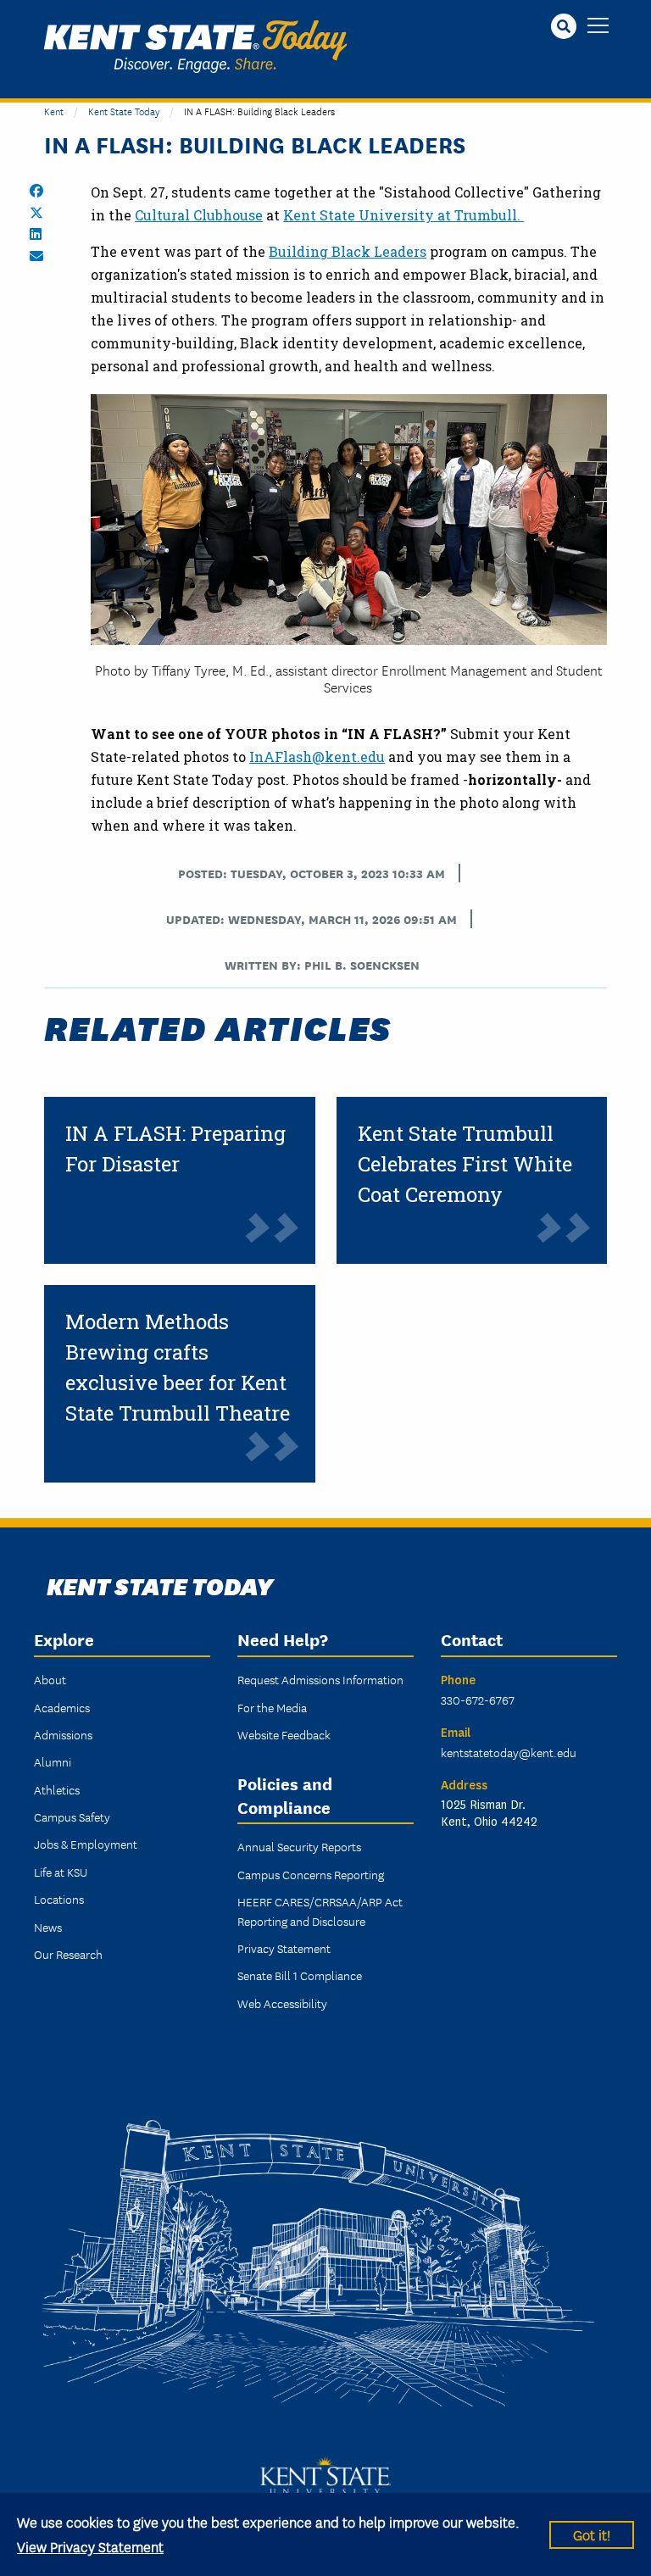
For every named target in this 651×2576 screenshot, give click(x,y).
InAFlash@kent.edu (317, 757)
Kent (54, 111)
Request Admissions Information (320, 1679)
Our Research (68, 1954)
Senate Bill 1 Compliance (300, 1975)
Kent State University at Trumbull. (403, 215)
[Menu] (598, 27)
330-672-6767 (478, 1700)
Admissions (63, 1734)
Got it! (592, 2534)
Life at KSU (61, 1872)
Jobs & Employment (86, 1844)
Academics (62, 1707)
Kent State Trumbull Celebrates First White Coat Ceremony (465, 1164)
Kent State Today (195, 47)
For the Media (272, 1707)
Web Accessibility (282, 2003)
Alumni (53, 1761)
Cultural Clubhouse (199, 215)
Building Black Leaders (348, 251)
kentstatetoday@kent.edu (509, 1752)
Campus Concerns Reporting (311, 1874)
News (48, 1927)
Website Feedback (284, 1734)
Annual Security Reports (299, 1846)
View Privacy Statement (90, 2546)
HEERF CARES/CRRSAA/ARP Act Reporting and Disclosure (320, 1911)
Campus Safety (72, 1817)
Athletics (57, 1789)
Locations (59, 1899)
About (50, 1679)
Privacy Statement (284, 1948)
